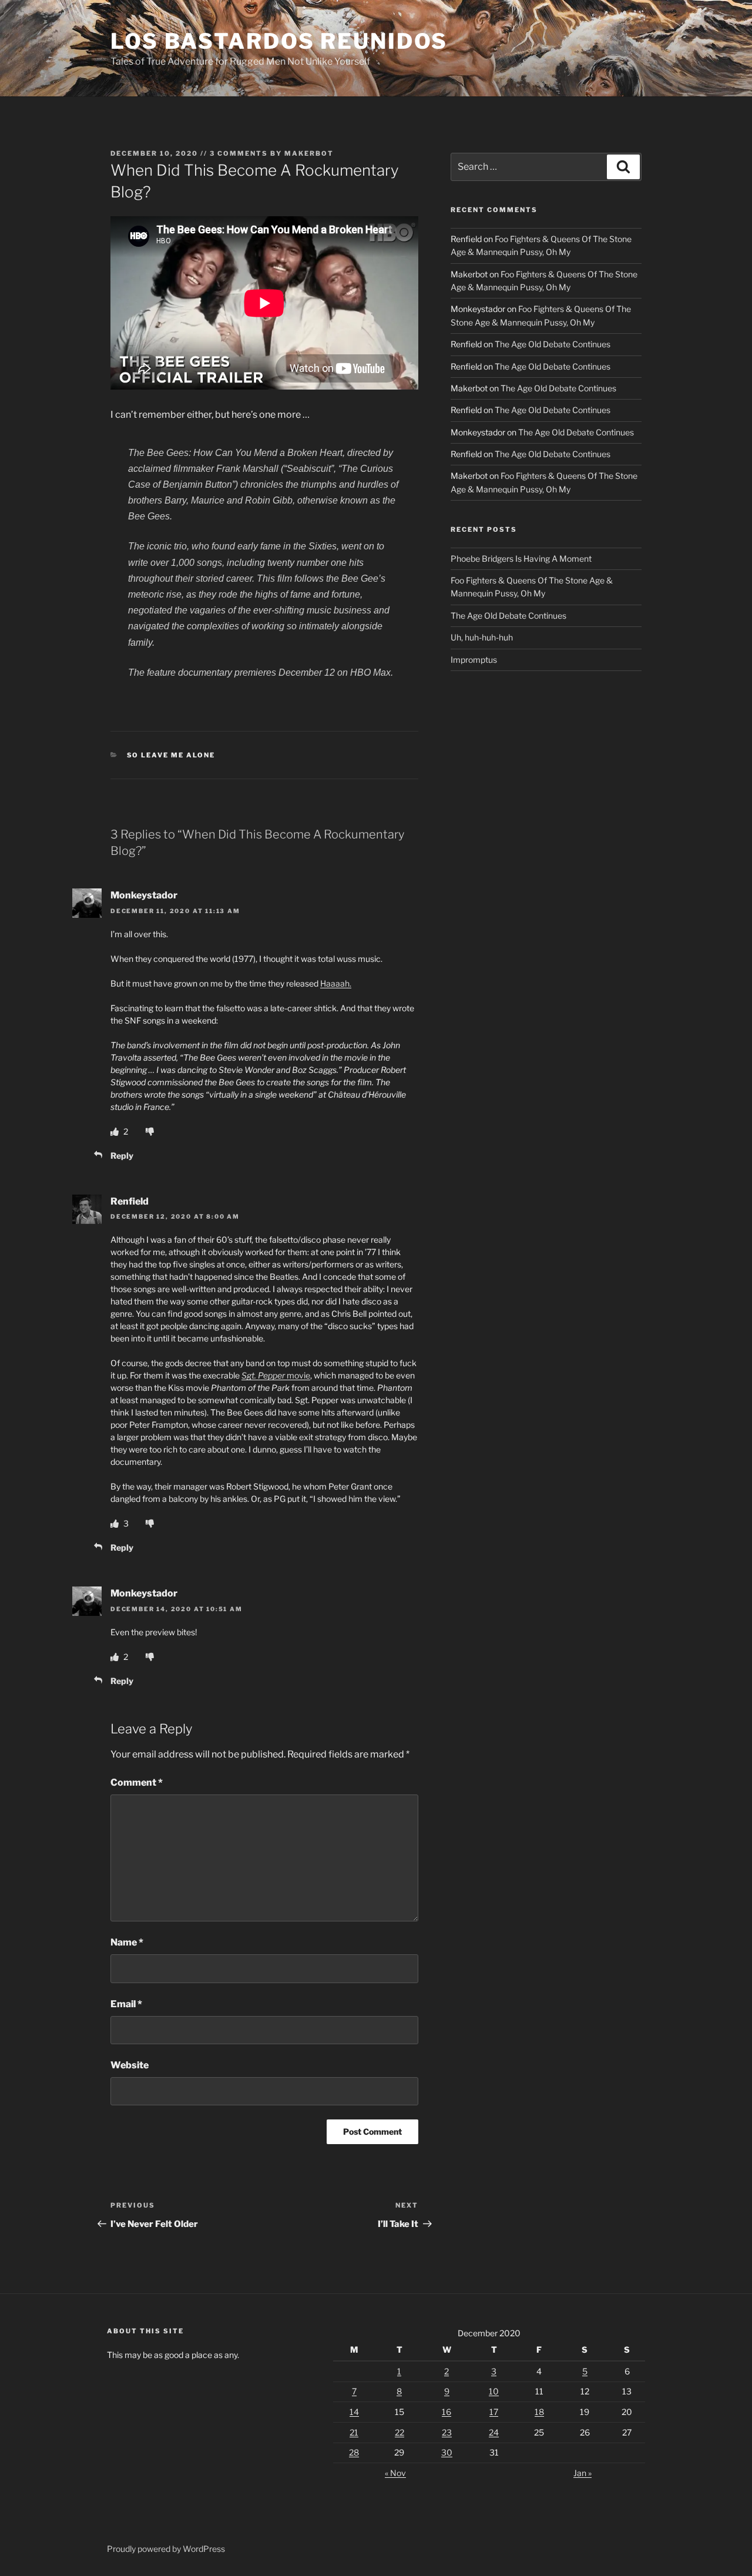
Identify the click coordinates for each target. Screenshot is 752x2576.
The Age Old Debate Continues (553, 344)
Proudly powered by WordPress (166, 2549)
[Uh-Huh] (115, 1131)
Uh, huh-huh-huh (482, 637)
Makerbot (309, 153)
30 (447, 2452)
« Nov (395, 2473)
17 (494, 2412)
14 (354, 2412)
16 (446, 2412)
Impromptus (474, 660)
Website (130, 2065)
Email (126, 2004)
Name (127, 1942)
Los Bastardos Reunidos (279, 41)
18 (539, 2412)
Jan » (583, 2473)
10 (494, 2391)
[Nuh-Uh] (150, 1131)
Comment (137, 1782)
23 (447, 2432)
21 (354, 2432)
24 (494, 2432)
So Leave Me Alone (171, 755)
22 (399, 2432)
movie (276, 1375)
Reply (122, 1155)
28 (354, 2452)
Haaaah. (336, 983)
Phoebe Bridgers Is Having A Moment (521, 559)
